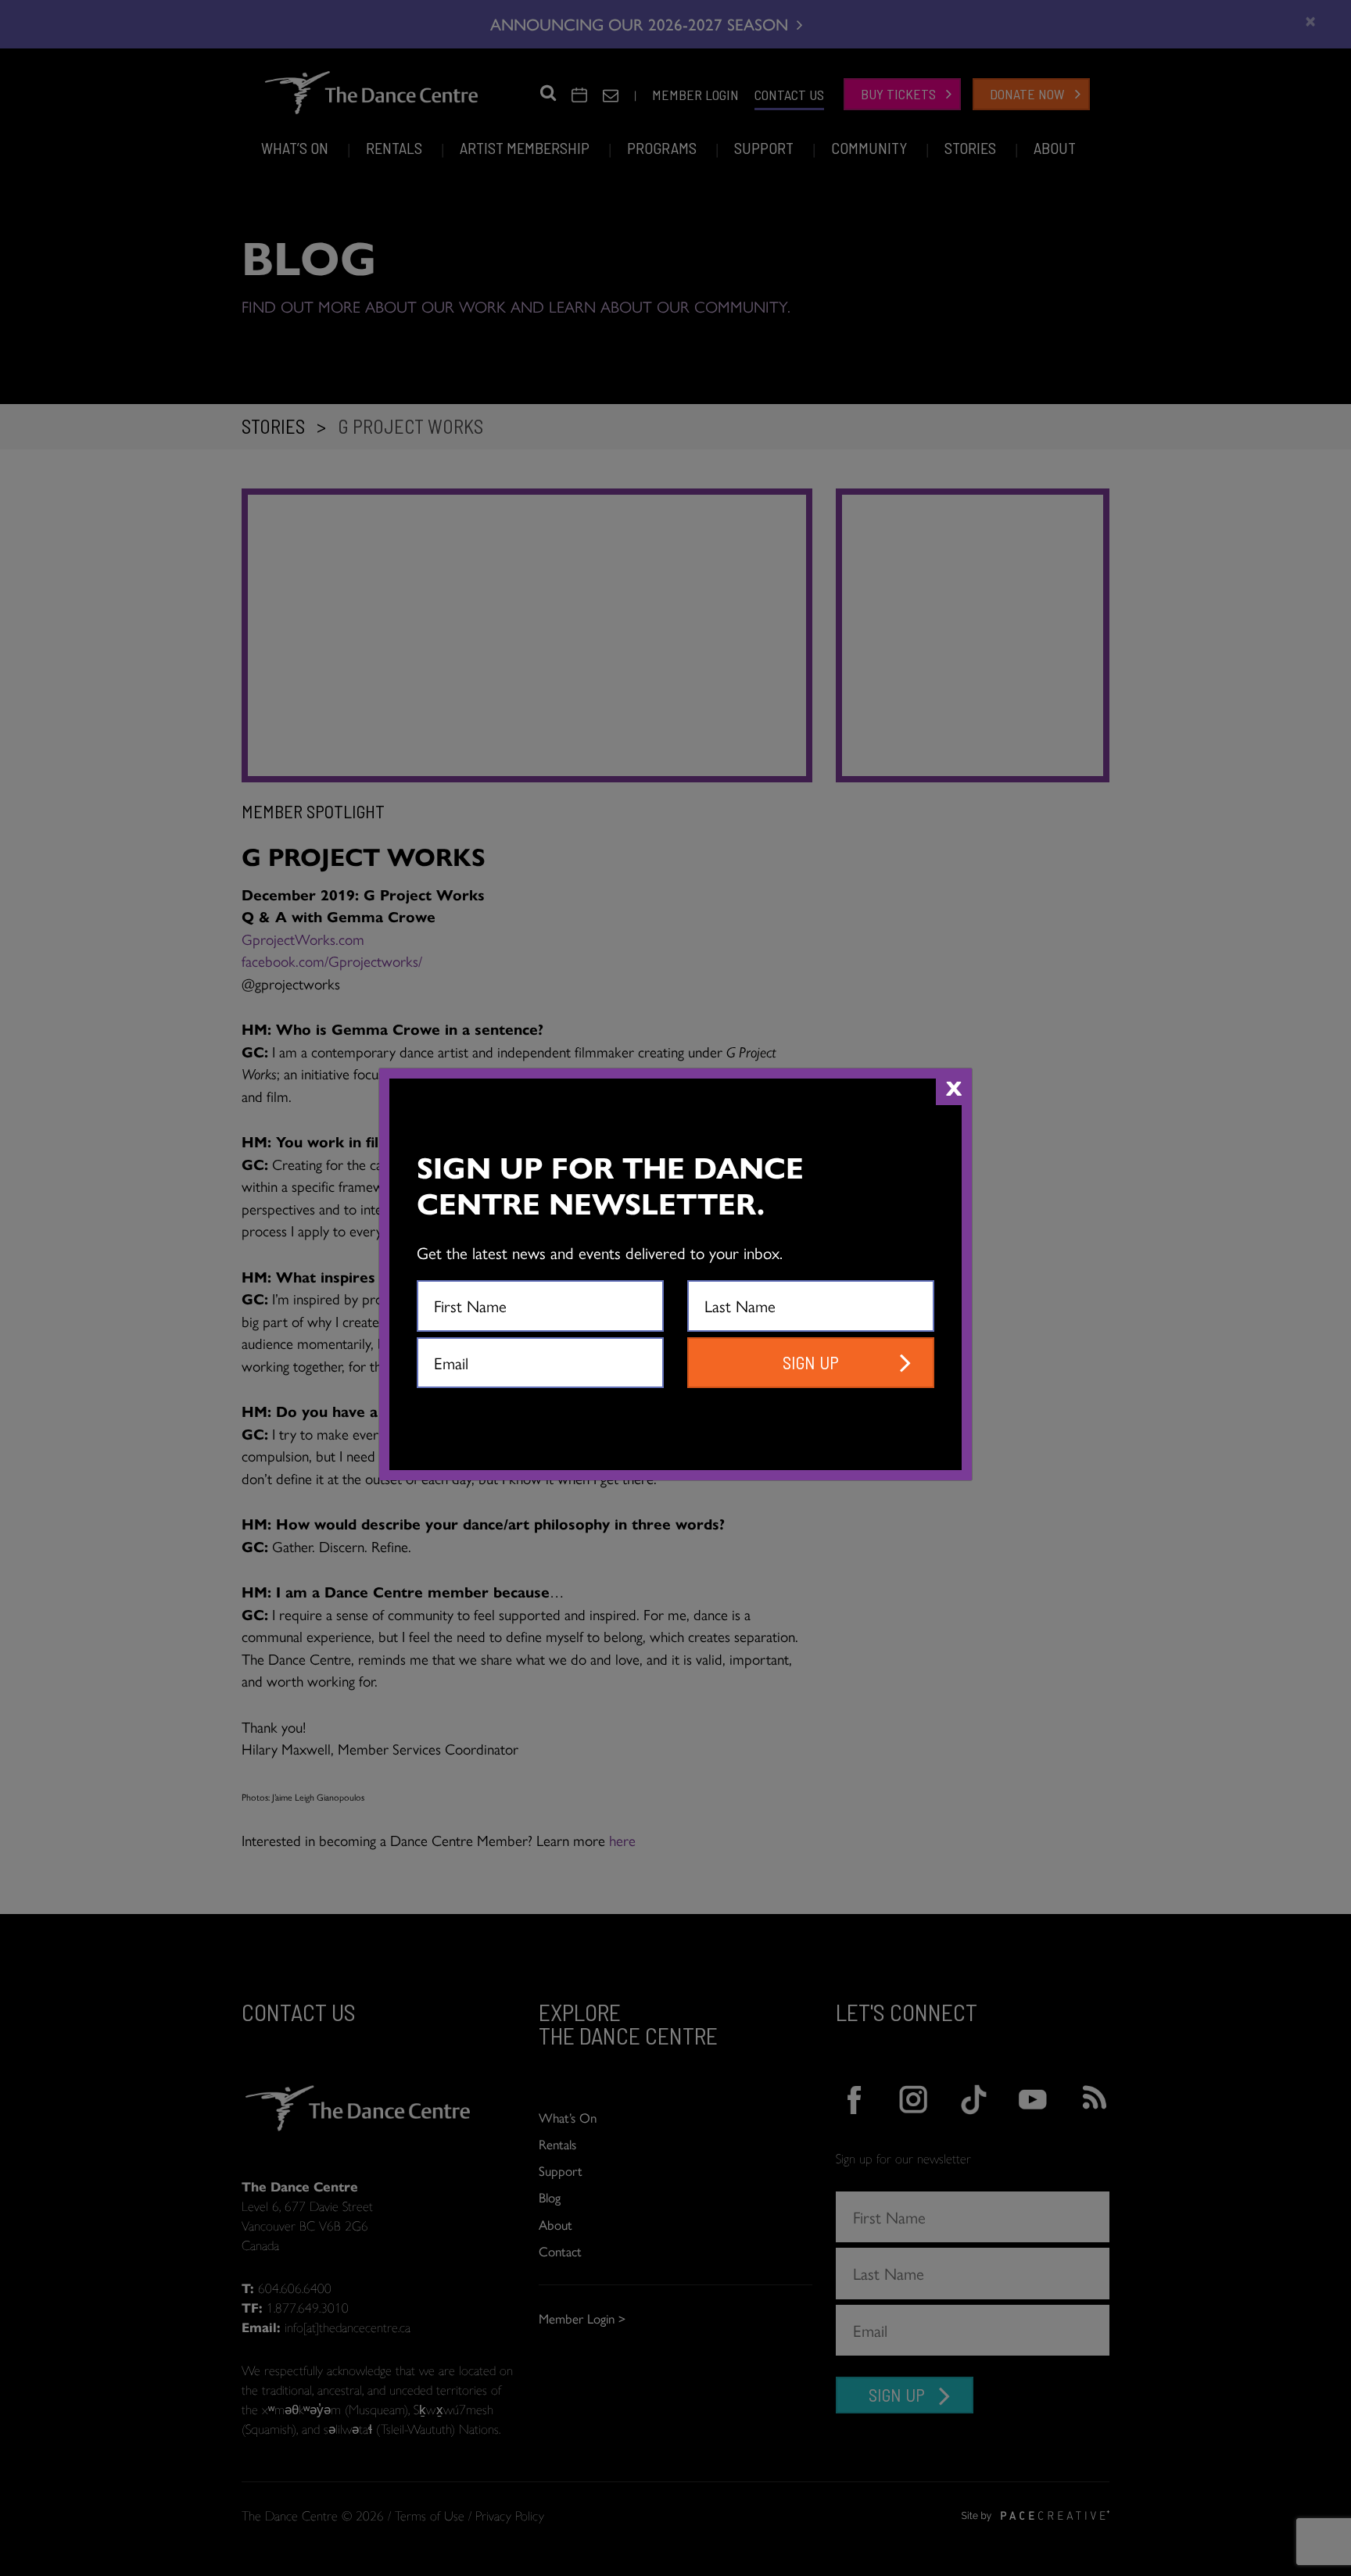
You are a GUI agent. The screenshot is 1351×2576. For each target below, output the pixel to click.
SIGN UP (811, 1362)
